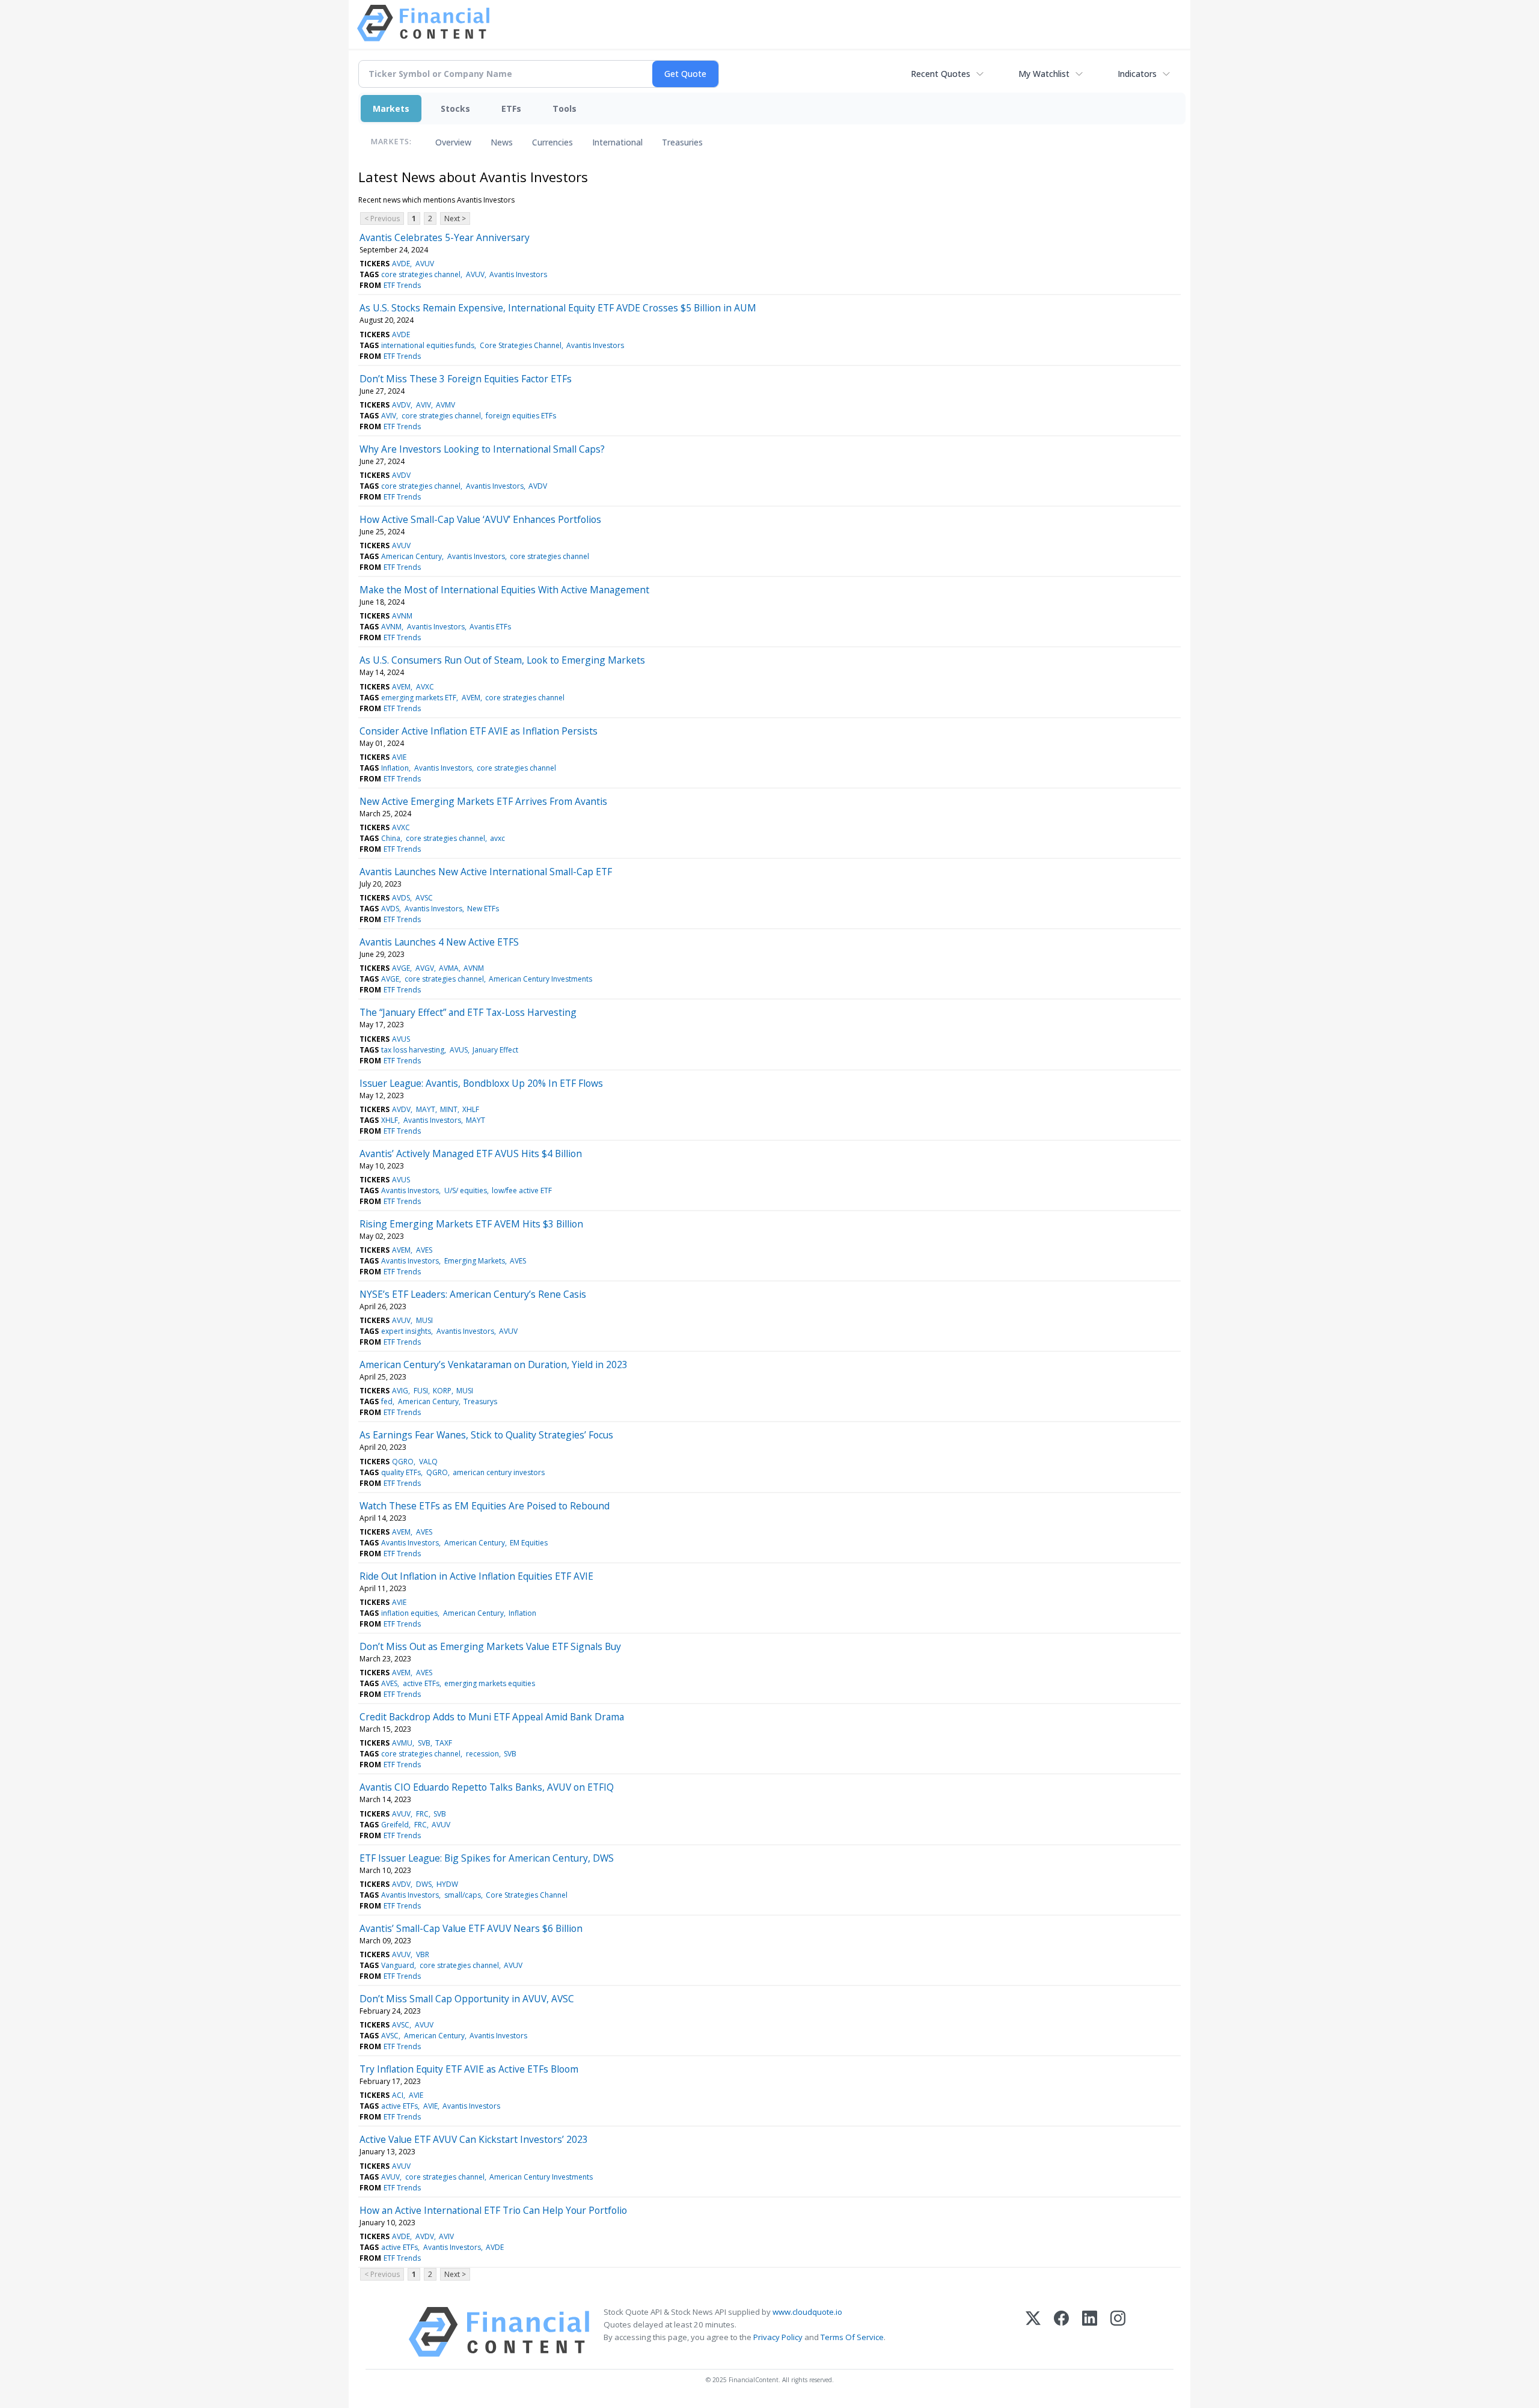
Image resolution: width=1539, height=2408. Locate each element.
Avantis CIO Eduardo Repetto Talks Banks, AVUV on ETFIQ (487, 1787)
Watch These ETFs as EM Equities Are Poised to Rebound (485, 1506)
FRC (422, 1814)
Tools (565, 108)
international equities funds (428, 345)
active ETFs (421, 1683)
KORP (442, 1391)
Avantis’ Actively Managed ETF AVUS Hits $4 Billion (471, 1154)
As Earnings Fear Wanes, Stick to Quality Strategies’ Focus (486, 1435)
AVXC (425, 687)
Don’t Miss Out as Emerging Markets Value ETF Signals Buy (490, 1646)
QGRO (403, 1462)
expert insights (406, 1331)
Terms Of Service (852, 2337)
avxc (497, 838)
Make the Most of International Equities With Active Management (504, 590)
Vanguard (398, 1965)
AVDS (401, 898)
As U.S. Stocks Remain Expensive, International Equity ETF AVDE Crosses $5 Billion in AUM (558, 308)
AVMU (402, 1743)
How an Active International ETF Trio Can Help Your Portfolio (493, 2210)
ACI (398, 2095)
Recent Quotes (941, 74)
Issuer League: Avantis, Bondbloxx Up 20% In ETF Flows (481, 1083)
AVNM (402, 616)
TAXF (444, 1743)
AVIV (424, 405)
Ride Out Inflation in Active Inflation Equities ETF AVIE (476, 1576)
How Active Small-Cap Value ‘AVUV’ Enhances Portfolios (480, 519)
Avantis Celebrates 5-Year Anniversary (445, 237)
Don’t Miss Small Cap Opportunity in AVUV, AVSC (467, 1999)
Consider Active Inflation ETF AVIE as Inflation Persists (479, 731)
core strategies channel (421, 274)
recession (482, 1754)
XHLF (471, 1109)
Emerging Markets (475, 1261)
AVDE (401, 264)
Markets (391, 108)
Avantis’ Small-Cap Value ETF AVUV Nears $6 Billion (471, 1928)
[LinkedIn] (1090, 2332)
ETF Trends (402, 285)
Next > (455, 218)
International (617, 142)
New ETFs (483, 909)
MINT (449, 1109)
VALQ (428, 1462)
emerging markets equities (490, 1683)
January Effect (495, 1050)
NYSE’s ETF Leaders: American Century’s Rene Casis (473, 1294)
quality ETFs (401, 1472)
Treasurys (480, 1401)
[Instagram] (1118, 2332)
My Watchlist (1044, 74)
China (391, 838)
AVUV (425, 264)
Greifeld (395, 1825)
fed (387, 1401)
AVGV (425, 968)
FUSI (421, 1391)
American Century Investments (540, 979)
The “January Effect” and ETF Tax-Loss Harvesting (468, 1012)
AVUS (401, 1039)
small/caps (463, 1895)
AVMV (445, 405)
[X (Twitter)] (1033, 2332)
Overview (453, 142)
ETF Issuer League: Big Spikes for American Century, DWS (487, 1858)
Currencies (552, 142)
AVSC (424, 898)
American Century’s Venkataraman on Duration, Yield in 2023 (494, 1364)
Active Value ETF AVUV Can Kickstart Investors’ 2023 (474, 2139)
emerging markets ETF (419, 698)
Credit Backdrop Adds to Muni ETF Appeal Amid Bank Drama (492, 1717)
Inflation (395, 768)
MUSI (424, 1320)
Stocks (455, 108)
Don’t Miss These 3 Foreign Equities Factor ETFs (466, 379)
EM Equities (529, 1543)
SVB (424, 1743)
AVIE (399, 757)
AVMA (449, 968)
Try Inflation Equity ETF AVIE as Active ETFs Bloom (469, 2069)
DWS (424, 1884)
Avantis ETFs (490, 627)
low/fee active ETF (522, 1190)
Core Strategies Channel (521, 345)
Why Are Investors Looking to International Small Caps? (482, 449)
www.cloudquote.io (807, 2312)
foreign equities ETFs (521, 416)
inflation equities (409, 1613)
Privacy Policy (778, 2337)
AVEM (401, 687)
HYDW (447, 1884)
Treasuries (682, 142)
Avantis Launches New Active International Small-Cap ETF (486, 872)
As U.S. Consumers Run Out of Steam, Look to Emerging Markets (502, 660)
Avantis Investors (518, 274)
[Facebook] (1061, 2332)
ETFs (511, 108)
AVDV (401, 405)
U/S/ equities (466, 1190)
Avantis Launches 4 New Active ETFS (439, 942)
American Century (412, 556)
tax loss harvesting (413, 1050)
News (502, 142)
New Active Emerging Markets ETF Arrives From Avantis (483, 801)
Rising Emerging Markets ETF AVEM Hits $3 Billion (471, 1224)
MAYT (426, 1109)
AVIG (400, 1391)
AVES (424, 1250)
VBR (423, 1954)
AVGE (401, 968)
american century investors (499, 1472)
